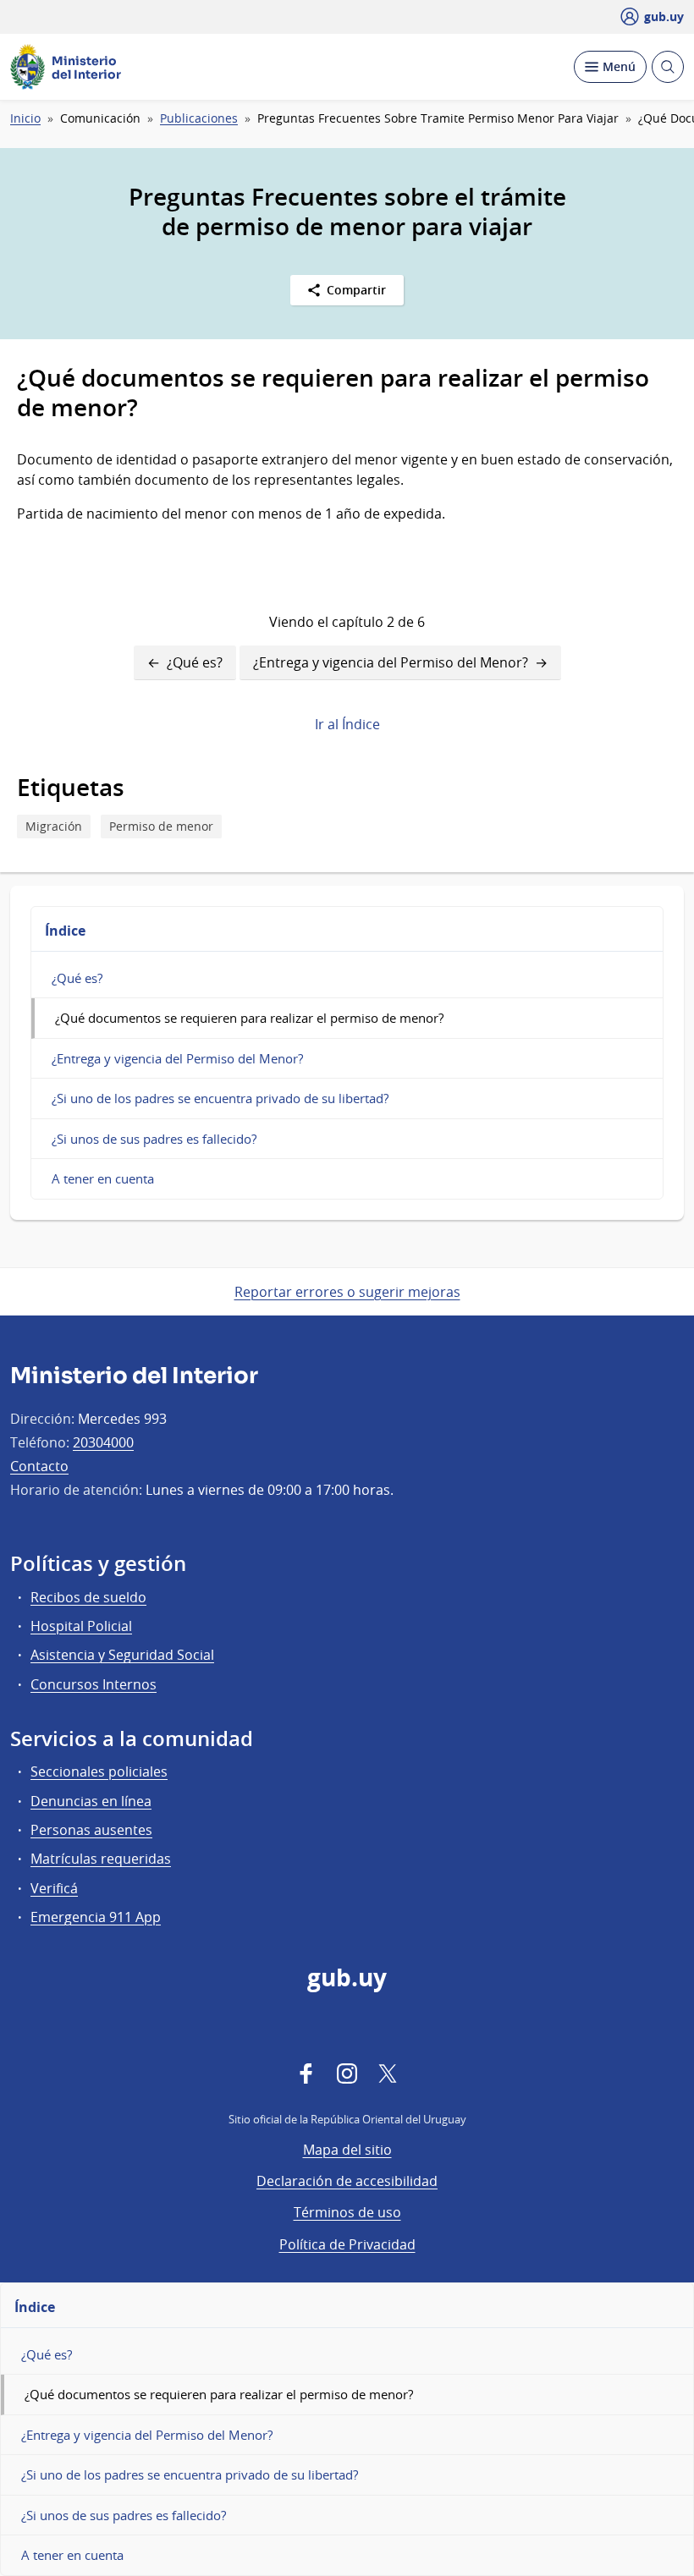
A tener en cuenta (103, 1178)
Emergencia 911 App (96, 1917)
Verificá (54, 1888)
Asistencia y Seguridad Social (122, 1655)
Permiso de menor (161, 826)
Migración (54, 826)
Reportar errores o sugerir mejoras (347, 1292)
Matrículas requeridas (101, 1859)
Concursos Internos (94, 1684)
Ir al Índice (347, 724)
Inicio (25, 118)
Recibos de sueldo (88, 1597)
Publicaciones (199, 118)
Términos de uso (347, 2212)
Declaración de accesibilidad (347, 2181)
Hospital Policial (81, 1626)
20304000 (103, 1442)
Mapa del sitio (347, 2150)
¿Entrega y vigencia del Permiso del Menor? (391, 662)
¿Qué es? (195, 662)
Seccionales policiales (99, 1771)
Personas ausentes (91, 1830)
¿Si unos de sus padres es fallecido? (154, 1139)
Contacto (39, 1466)
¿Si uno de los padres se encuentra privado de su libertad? (220, 1098)
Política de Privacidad (347, 2244)
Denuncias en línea (91, 1801)
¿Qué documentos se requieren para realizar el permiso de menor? (249, 1018)
